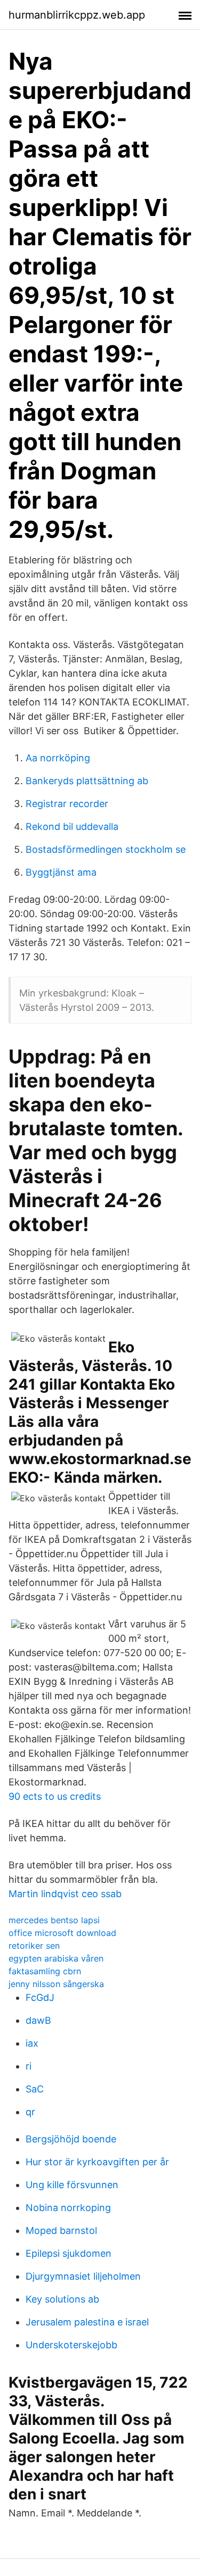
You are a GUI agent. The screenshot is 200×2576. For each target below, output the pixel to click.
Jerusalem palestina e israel (87, 2322)
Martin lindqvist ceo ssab (65, 1894)
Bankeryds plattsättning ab (87, 781)
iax (32, 2043)
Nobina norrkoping (68, 2208)
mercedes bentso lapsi (54, 1920)
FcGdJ (40, 1997)
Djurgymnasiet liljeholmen (83, 2276)
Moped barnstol (61, 2230)
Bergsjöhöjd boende (71, 2139)
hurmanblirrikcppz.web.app (77, 15)
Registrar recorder (67, 804)
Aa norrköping (58, 758)
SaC (35, 2089)
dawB (38, 2020)
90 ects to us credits (55, 1796)
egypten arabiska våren (56, 1958)
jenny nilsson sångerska (56, 1984)
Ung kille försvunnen (72, 2185)
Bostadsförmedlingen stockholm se (106, 849)
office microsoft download (62, 1933)
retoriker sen (34, 1946)
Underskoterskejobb (71, 2345)
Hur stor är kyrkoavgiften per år (97, 2162)
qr (30, 2112)
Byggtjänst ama (61, 872)
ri (29, 2066)
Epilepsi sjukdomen (69, 2253)
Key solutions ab (62, 2299)
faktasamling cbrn (45, 1971)
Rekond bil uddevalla (72, 826)
